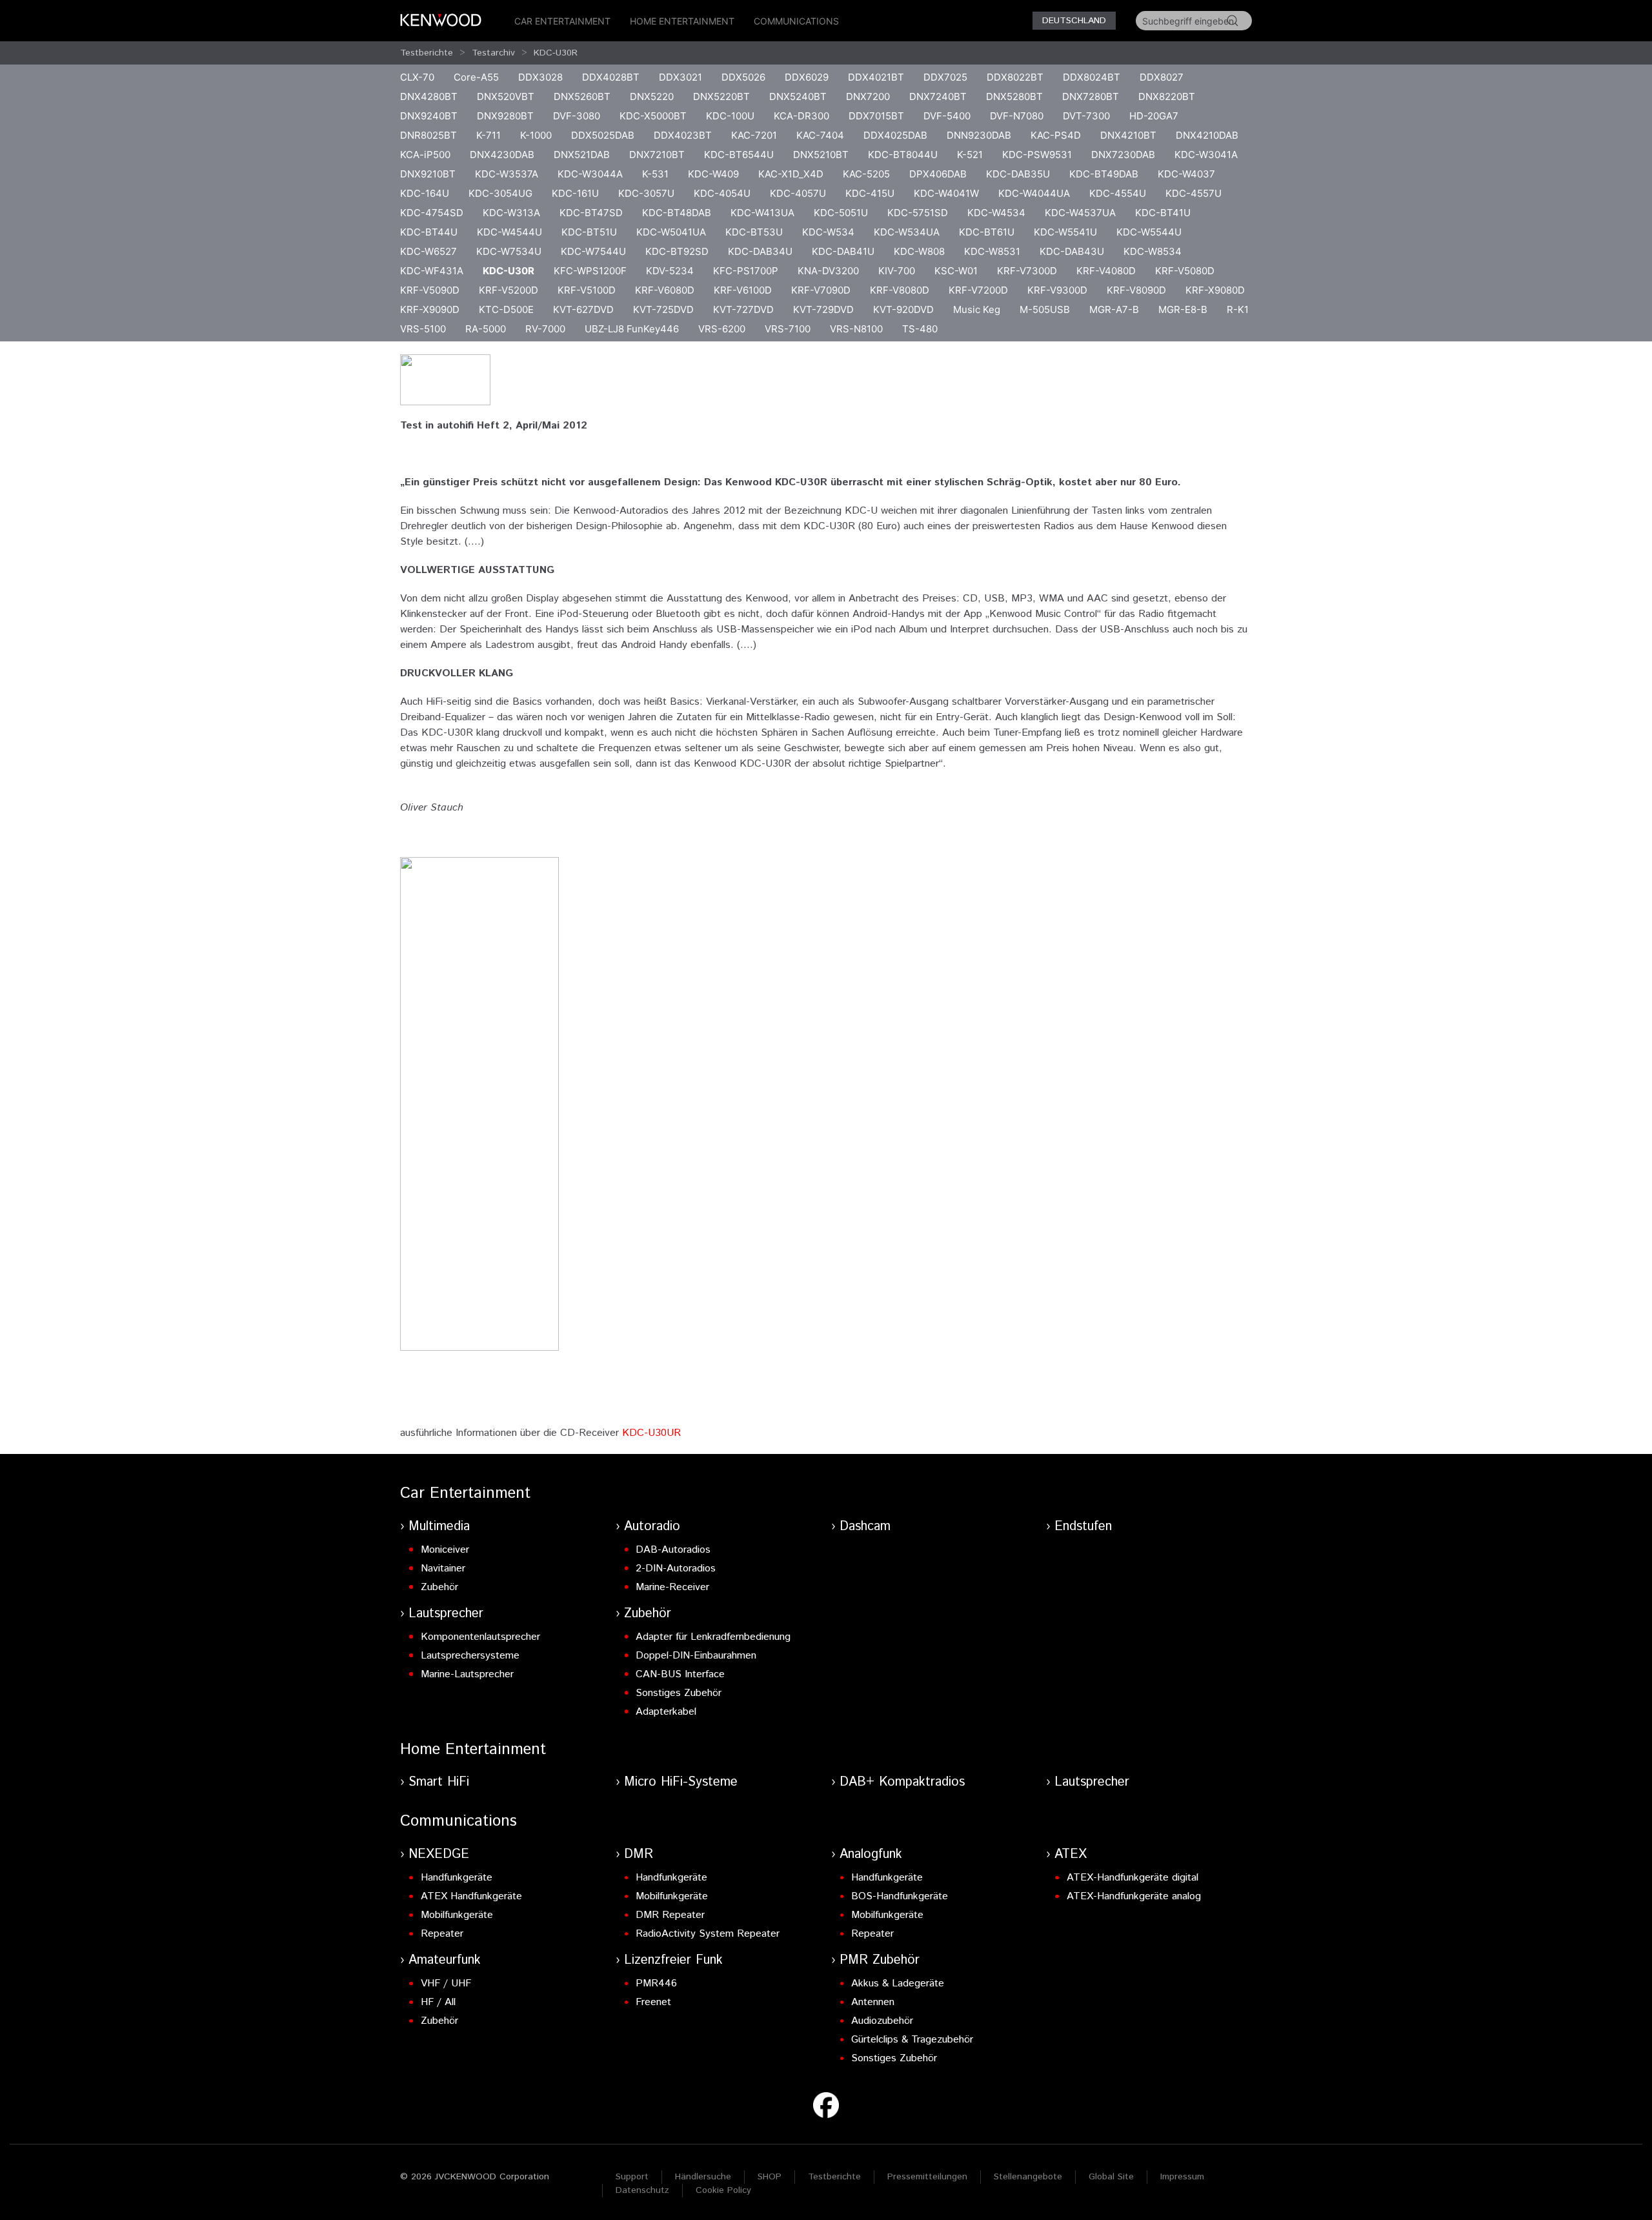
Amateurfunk (445, 1960)
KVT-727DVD (743, 309)
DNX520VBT (506, 96)
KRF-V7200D (978, 290)
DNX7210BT (657, 155)
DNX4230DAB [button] (502, 155)
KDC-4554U (1118, 193)
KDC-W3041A (1206, 155)
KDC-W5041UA (671, 232)
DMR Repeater (670, 1915)
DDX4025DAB (895, 135)
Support (632, 2177)
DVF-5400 (947, 116)
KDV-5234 (670, 271)
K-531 (655, 174)
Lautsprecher (446, 1614)
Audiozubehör (882, 2021)
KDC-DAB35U (1018, 174)
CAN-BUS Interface (680, 1674)
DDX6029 (807, 77)
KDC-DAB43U (1072, 251)
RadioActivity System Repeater (708, 1934)
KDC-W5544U (1149, 232)
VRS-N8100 (856, 329)
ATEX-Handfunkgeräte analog (1134, 1896)
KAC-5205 (866, 174)
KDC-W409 (713, 174)
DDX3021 (680, 77)
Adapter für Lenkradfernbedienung (713, 1637)
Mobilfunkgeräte (457, 1915)
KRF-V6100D (743, 290)
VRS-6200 (722, 329)
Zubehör (439, 1587)
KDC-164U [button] (425, 193)
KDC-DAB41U (843, 251)
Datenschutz (642, 2190)
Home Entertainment (682, 21)
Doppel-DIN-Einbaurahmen (696, 1656)
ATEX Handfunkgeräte (471, 1896)
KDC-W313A (511, 213)
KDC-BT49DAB (1104, 174)
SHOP (770, 2177)
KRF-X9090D (430, 309)
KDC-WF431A (432, 271)
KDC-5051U (841, 213)
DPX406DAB (938, 174)
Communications (796, 21)
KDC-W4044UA (1034, 193)
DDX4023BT (683, 135)
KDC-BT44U (429, 232)
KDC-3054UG (500, 193)
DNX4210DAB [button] (1207, 135)
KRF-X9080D (1215, 290)
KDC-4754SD (432, 213)
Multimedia (439, 1527)
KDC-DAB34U (760, 251)
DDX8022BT (1015, 77)
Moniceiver (445, 1550)
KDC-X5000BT (653, 116)
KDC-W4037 (1186, 174)
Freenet (653, 2002)
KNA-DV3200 (828, 271)
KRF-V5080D (1185, 271)
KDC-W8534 (1153, 251)
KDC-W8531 (992, 251)
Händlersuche (703, 2177)
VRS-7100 (788, 329)
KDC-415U (870, 193)
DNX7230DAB (1123, 155)
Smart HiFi (439, 1782)
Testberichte (427, 53)
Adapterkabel (666, 1712)
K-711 (489, 135)
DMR (639, 1854)
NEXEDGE (439, 1854)
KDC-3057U (646, 193)
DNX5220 (652, 96)
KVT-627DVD (583, 309)
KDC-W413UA (762, 213)
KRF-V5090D (430, 290)
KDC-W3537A (507, 174)
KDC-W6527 (428, 251)
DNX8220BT (1167, 96)
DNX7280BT (1091, 96)
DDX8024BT (1092, 77)
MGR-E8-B (1183, 309)
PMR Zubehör (880, 1960)
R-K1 (1238, 309)
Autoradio (652, 1527)
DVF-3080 (577, 116)
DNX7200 (868, 96)
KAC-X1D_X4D (791, 174)
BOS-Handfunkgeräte (900, 1896)
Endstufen (1083, 1527)
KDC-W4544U (509, 232)
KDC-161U (575, 193)
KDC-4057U (798, 193)
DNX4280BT (429, 96)
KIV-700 (897, 271)
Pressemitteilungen (927, 2177)
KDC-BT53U (754, 232)
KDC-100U (730, 116)
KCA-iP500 (425, 155)
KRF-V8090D (1136, 290)
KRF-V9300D (1057, 290)
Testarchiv (493, 53)
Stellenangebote (1028, 2177)
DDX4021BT (876, 77)
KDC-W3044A (590, 174)
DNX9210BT (428, 174)
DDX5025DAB (603, 135)
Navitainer (443, 1569)
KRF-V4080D (1106, 271)
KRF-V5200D (509, 290)
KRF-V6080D (665, 290)
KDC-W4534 (996, 213)
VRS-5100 (423, 329)
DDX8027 (1162, 77)
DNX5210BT (821, 155)
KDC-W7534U (509, 251)
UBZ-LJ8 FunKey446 (632, 329)
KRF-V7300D (1027, 271)
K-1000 (536, 135)
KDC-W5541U (1065, 232)
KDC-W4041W (946, 193)
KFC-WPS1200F (590, 271)
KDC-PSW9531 (1037, 155)
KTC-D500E (506, 309)
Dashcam (865, 1527)
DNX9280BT (505, 116)
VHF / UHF (446, 1983)
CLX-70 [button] (417, 77)
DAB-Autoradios (673, 1550)
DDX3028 (540, 77)
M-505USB (1045, 309)
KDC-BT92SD (677, 251)
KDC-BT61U (987, 232)
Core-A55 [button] (476, 77)
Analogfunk (871, 1854)
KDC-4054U (722, 193)
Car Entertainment (562, 21)
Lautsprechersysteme (470, 1656)
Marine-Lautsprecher (467, 1674)
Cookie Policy (723, 2190)
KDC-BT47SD (591, 213)
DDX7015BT (876, 116)
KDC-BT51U (589, 232)
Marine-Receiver (672, 1587)
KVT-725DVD (663, 309)
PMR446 (656, 1983)
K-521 (970, 155)
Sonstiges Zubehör (679, 1693)
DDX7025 (945, 77)
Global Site (1111, 2177)
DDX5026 (743, 77)
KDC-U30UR (651, 1433)
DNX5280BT (1014, 96)
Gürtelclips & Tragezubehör (912, 2040)
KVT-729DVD (823, 309)
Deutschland (1074, 21)
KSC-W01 (956, 271)
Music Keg (977, 309)
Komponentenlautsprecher (480, 1637)
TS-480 (920, 329)
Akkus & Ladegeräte (898, 1983)
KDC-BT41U (1163, 213)
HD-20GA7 (1154, 116)
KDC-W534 (828, 232)
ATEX (1071, 1854)
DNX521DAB (582, 155)
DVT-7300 (1086, 116)
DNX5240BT (798, 96)
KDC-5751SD (918, 213)
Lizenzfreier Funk (673, 1960)
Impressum (1182, 2177)
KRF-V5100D (587, 290)
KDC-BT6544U (739, 155)
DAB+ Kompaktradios (902, 1782)
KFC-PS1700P (746, 271)
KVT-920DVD (903, 309)
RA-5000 (486, 329)
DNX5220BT (721, 96)
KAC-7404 (820, 135)
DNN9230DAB (979, 135)
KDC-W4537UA (1080, 213)
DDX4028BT (611, 77)
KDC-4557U (1194, 193)
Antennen (873, 2002)
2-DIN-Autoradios (676, 1569)
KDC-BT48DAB (677, 213)
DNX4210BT (1128, 135)
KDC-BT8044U (903, 155)
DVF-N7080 (1017, 116)
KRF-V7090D (821, 290)
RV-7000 (545, 329)
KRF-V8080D (900, 290)
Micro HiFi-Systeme (681, 1782)
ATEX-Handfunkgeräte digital (1133, 1878)
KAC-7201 (754, 135)
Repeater (442, 1934)
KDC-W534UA (907, 232)
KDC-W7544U (593, 251)
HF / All (438, 2002)
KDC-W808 (919, 251)
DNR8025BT (428, 135)
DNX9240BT (429, 116)
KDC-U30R (556, 53)
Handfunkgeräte (457, 1878)
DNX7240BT (938, 96)
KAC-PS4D (1056, 135)
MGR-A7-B (1114, 309)
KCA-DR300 (801, 116)
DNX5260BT (582, 96)
